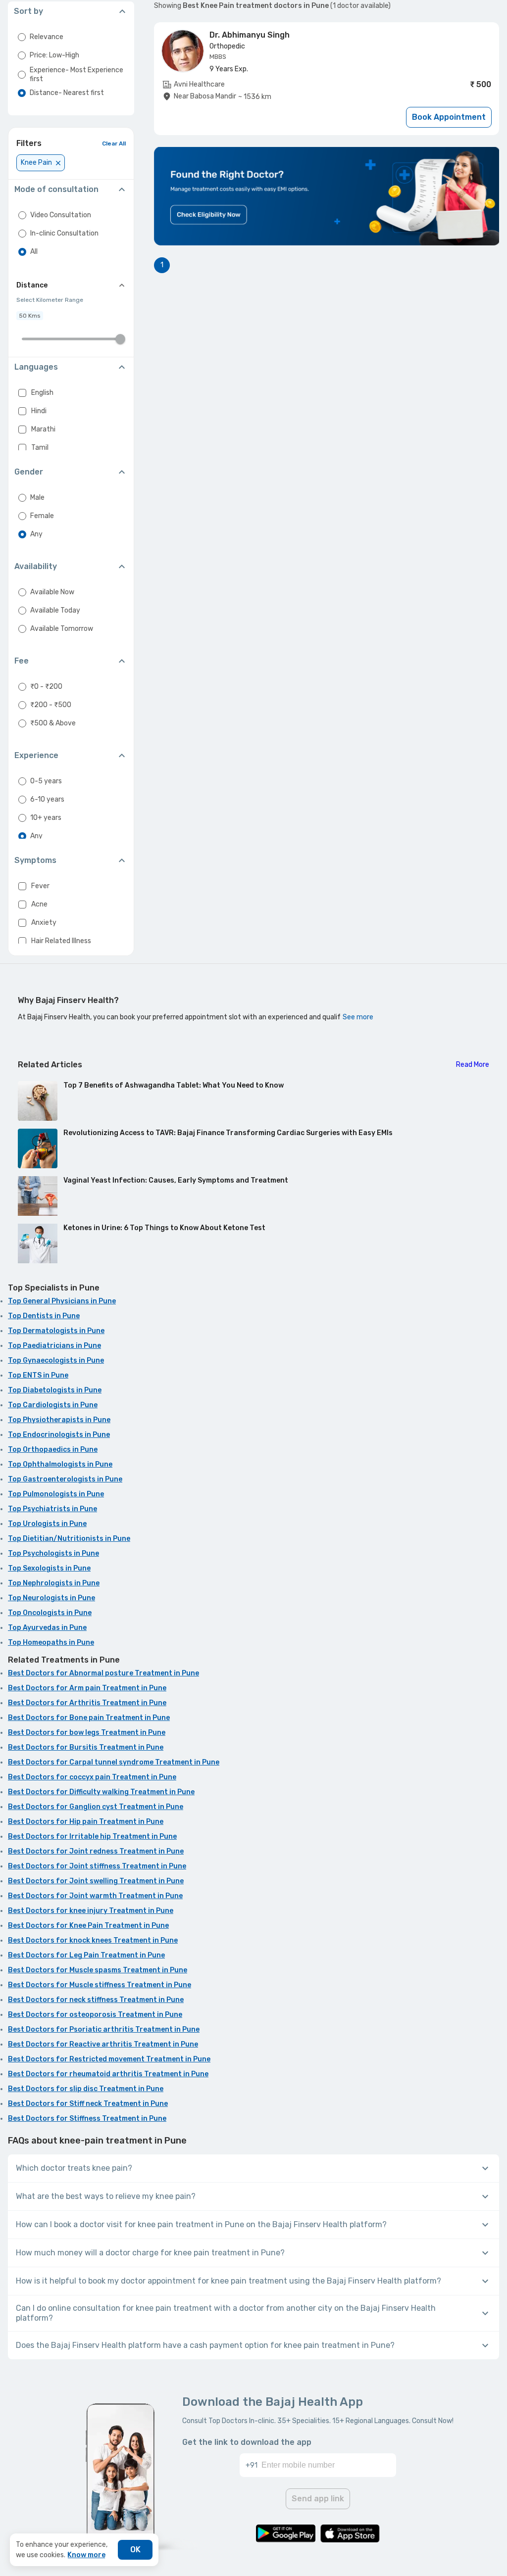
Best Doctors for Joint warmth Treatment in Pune (95, 1896)
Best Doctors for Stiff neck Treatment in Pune (88, 2104)
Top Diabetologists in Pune (55, 1390)
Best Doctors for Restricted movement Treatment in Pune (109, 2059)
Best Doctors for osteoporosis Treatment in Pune (95, 2015)
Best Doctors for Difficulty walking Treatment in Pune (101, 1792)
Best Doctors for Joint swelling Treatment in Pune (96, 1881)
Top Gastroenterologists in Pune (65, 1479)
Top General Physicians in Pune (62, 1301)
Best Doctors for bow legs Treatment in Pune (87, 1733)
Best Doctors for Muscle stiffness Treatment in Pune (100, 1985)
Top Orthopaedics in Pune (53, 1450)
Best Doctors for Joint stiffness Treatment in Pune (97, 1866)
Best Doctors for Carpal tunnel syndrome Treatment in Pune (114, 1762)
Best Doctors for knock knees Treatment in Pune (93, 1940)
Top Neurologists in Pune (51, 1598)
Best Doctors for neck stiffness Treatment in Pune (96, 2000)
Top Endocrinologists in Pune (59, 1435)
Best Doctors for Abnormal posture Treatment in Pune (103, 1673)
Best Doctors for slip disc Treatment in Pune (86, 2089)
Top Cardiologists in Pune (53, 1405)
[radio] (22, 37)
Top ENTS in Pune (38, 1375)
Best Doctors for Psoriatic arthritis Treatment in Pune (104, 2029)
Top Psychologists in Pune (53, 1553)
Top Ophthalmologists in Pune (60, 1464)
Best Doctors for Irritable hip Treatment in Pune (92, 1837)
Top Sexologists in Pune (49, 1568)
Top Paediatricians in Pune (54, 1346)
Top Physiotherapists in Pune (59, 1420)
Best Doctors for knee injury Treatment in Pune (91, 1911)
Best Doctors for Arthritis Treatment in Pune (87, 1703)
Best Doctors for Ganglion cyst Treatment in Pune (96, 1807)
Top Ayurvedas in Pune (47, 1628)
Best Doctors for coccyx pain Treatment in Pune (92, 1777)
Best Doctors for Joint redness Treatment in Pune (96, 1851)
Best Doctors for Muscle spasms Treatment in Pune (98, 1970)
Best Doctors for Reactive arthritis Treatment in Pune (103, 2044)
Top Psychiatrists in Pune (52, 1509)
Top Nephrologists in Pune (54, 1583)
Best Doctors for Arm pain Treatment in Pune (87, 1688)
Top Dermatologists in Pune (56, 1331)
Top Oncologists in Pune (50, 1613)
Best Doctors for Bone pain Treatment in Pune (89, 1718)
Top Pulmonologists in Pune (56, 1494)
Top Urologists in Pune (47, 1524)
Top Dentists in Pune (44, 1316)
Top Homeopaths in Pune (51, 1643)
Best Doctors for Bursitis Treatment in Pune (86, 1747)
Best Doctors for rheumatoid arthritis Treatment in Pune (108, 2074)
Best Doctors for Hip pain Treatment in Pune (86, 1822)
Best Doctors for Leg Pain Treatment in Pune (86, 1955)
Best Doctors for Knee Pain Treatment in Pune (88, 1926)
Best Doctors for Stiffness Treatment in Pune (87, 2119)
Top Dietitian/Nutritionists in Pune (69, 1539)
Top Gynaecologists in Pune (56, 1360)
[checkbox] (22, 393)
